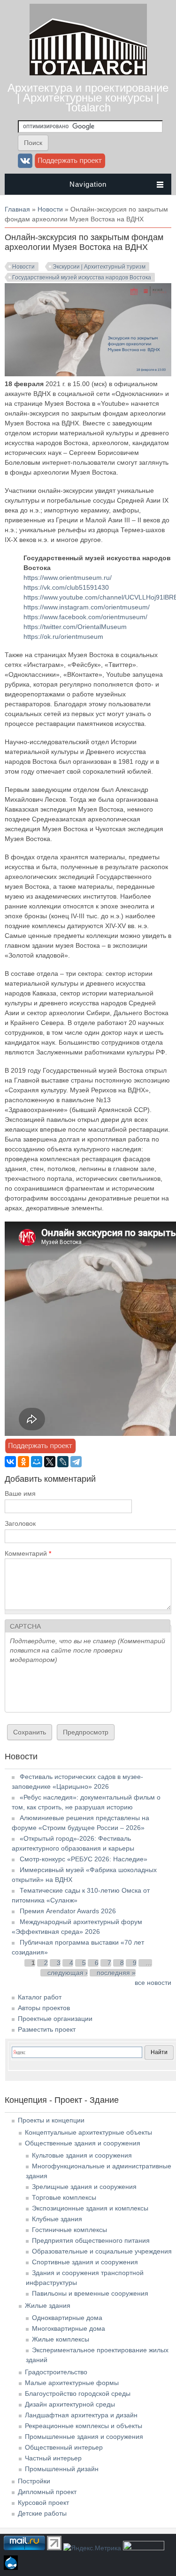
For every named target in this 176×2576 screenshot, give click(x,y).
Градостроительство (56, 2372)
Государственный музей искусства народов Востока (82, 278)
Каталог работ (40, 1997)
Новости (50, 209)
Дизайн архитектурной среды (70, 2404)
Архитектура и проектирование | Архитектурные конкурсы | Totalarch (88, 98)
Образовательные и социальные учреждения (102, 2251)
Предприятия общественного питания (91, 2240)
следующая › (68, 1973)
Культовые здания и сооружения (82, 2155)
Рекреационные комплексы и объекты (84, 2426)
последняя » (116, 1973)
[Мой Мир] (37, 1462)
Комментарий (28, 1553)
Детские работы (42, 2513)
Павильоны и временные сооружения (90, 2293)
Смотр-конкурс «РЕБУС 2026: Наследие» (84, 1859)
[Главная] (88, 73)
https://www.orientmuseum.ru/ (68, 578)
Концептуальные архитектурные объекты (88, 2132)
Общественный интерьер (64, 2447)
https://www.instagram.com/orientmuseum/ (87, 607)
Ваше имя (20, 1493)
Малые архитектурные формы (72, 2383)
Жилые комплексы (61, 2339)
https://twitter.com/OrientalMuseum (75, 627)
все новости (153, 1983)
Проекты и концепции (51, 2120)
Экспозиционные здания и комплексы (90, 2208)
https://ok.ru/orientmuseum (63, 637)
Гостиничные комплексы (69, 2230)
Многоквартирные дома (69, 2328)
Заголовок (20, 1523)
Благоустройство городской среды (78, 2393)
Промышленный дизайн (62, 2469)
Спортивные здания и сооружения (85, 2262)
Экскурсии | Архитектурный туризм (99, 267)
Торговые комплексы (64, 2197)
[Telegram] (76, 1462)
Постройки (34, 2481)
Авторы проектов (44, 2008)
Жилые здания (48, 2305)
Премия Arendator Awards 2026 (68, 1911)
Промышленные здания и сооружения (84, 2437)
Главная (17, 209)
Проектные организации (55, 2019)
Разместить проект (47, 2029)
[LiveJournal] (63, 1462)
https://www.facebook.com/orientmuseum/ (85, 617)
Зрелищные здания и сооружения (84, 2187)
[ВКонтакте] (10, 1462)
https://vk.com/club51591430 (66, 587)
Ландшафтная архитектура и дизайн (81, 2415)
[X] (50, 1462)
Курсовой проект (43, 2503)
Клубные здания (57, 2219)
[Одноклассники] (23, 1462)
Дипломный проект (47, 2492)
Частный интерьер (53, 2458)
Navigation (88, 184)
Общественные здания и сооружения (83, 2143)
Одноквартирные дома (67, 2318)
